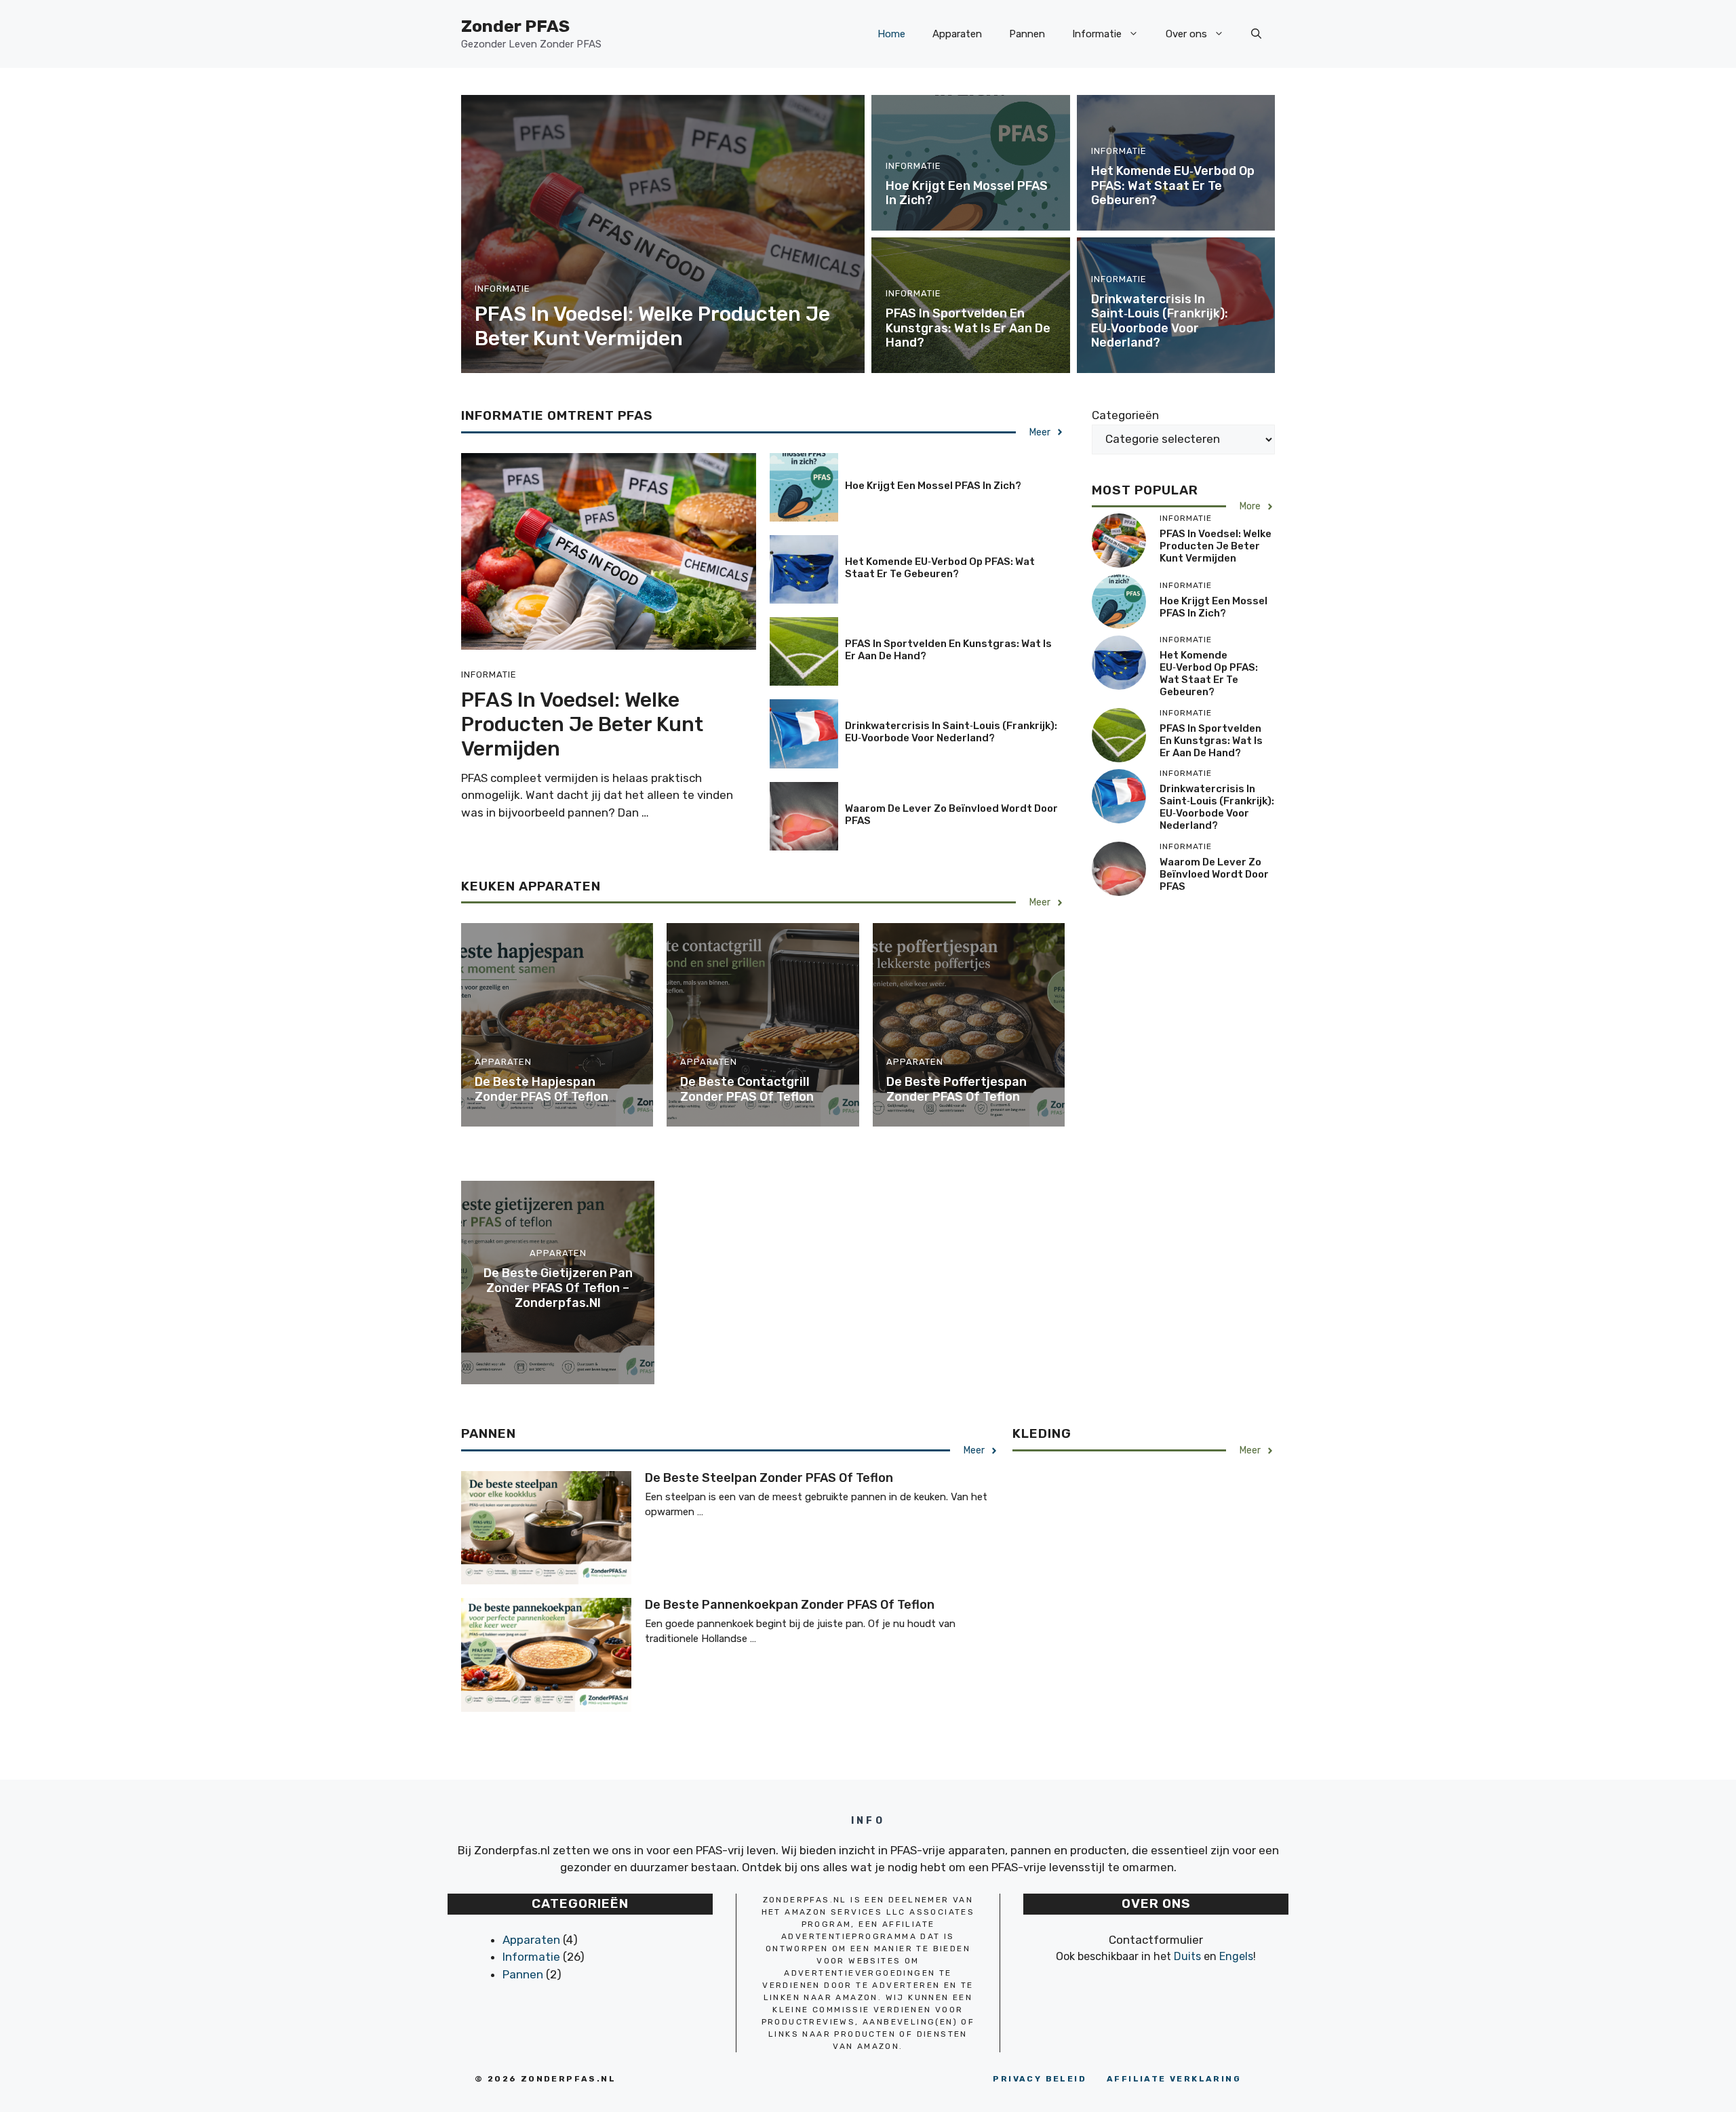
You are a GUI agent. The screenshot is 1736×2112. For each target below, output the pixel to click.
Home (891, 34)
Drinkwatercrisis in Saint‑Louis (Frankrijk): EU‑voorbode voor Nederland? (1160, 321)
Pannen (1027, 34)
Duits (1187, 1956)
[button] (1256, 34)
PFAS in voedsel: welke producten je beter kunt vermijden (652, 326)
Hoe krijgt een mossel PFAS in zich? (967, 193)
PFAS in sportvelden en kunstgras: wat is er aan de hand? (968, 328)
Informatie (1097, 34)
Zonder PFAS (515, 26)
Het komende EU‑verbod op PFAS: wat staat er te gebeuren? (1173, 185)
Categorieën (1125, 415)
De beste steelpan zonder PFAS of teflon (769, 1478)
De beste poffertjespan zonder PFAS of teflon (956, 1089)
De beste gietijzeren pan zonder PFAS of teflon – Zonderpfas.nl (558, 1288)
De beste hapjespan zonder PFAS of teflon (541, 1089)
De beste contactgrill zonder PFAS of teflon (747, 1089)
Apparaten (957, 34)
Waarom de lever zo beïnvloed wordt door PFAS (1214, 874)
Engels (1236, 1956)
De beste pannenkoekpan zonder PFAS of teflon (790, 1605)
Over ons (1186, 34)
